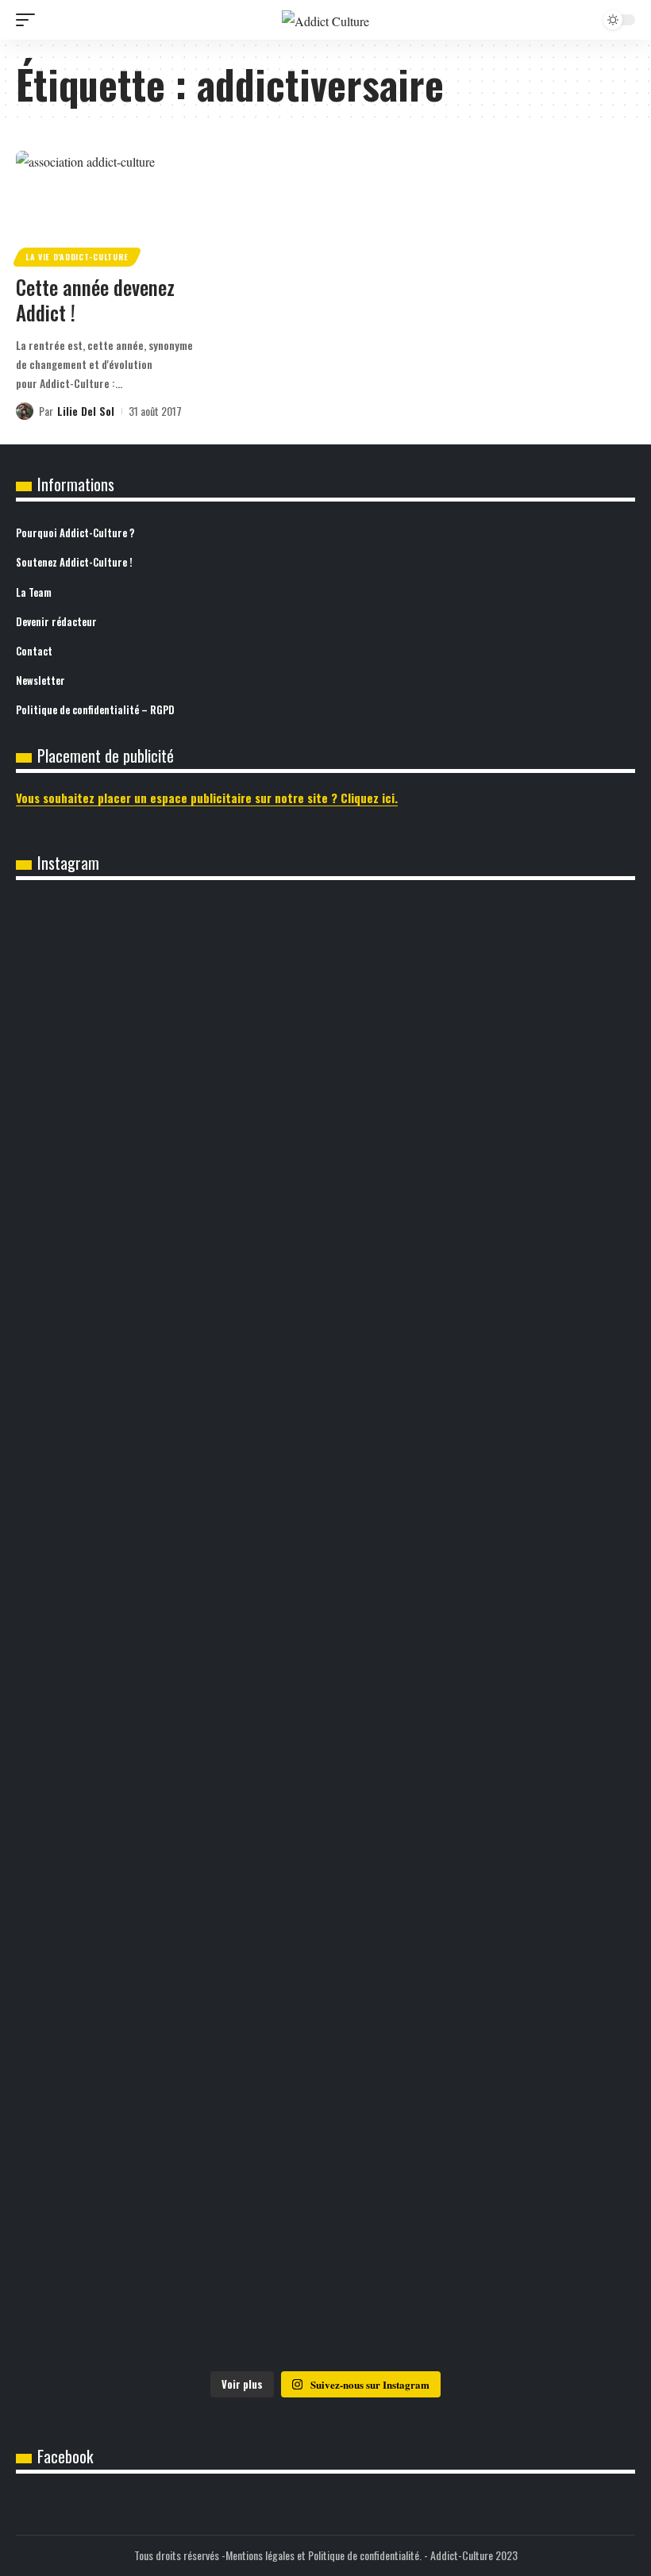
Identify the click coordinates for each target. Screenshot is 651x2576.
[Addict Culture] (325, 20)
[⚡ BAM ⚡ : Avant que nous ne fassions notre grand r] (325, 1750)
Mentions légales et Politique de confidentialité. (324, 2555)
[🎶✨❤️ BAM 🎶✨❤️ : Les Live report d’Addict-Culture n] (118, 1100)
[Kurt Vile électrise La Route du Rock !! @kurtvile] (533, 2271)
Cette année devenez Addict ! (95, 300)
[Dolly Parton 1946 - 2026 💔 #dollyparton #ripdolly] (533, 1318)
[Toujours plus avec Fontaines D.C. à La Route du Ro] (118, 2282)
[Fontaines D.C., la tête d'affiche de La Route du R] (325, 2282)
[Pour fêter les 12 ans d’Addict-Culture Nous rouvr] (118, 1351)
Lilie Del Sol (86, 411)
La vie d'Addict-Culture (77, 257)
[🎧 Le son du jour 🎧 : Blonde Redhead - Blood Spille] (325, 1003)
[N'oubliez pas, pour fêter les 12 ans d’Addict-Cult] (533, 970)
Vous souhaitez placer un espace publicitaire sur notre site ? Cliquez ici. (207, 798)
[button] (29, 20)
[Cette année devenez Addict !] (108, 206)
